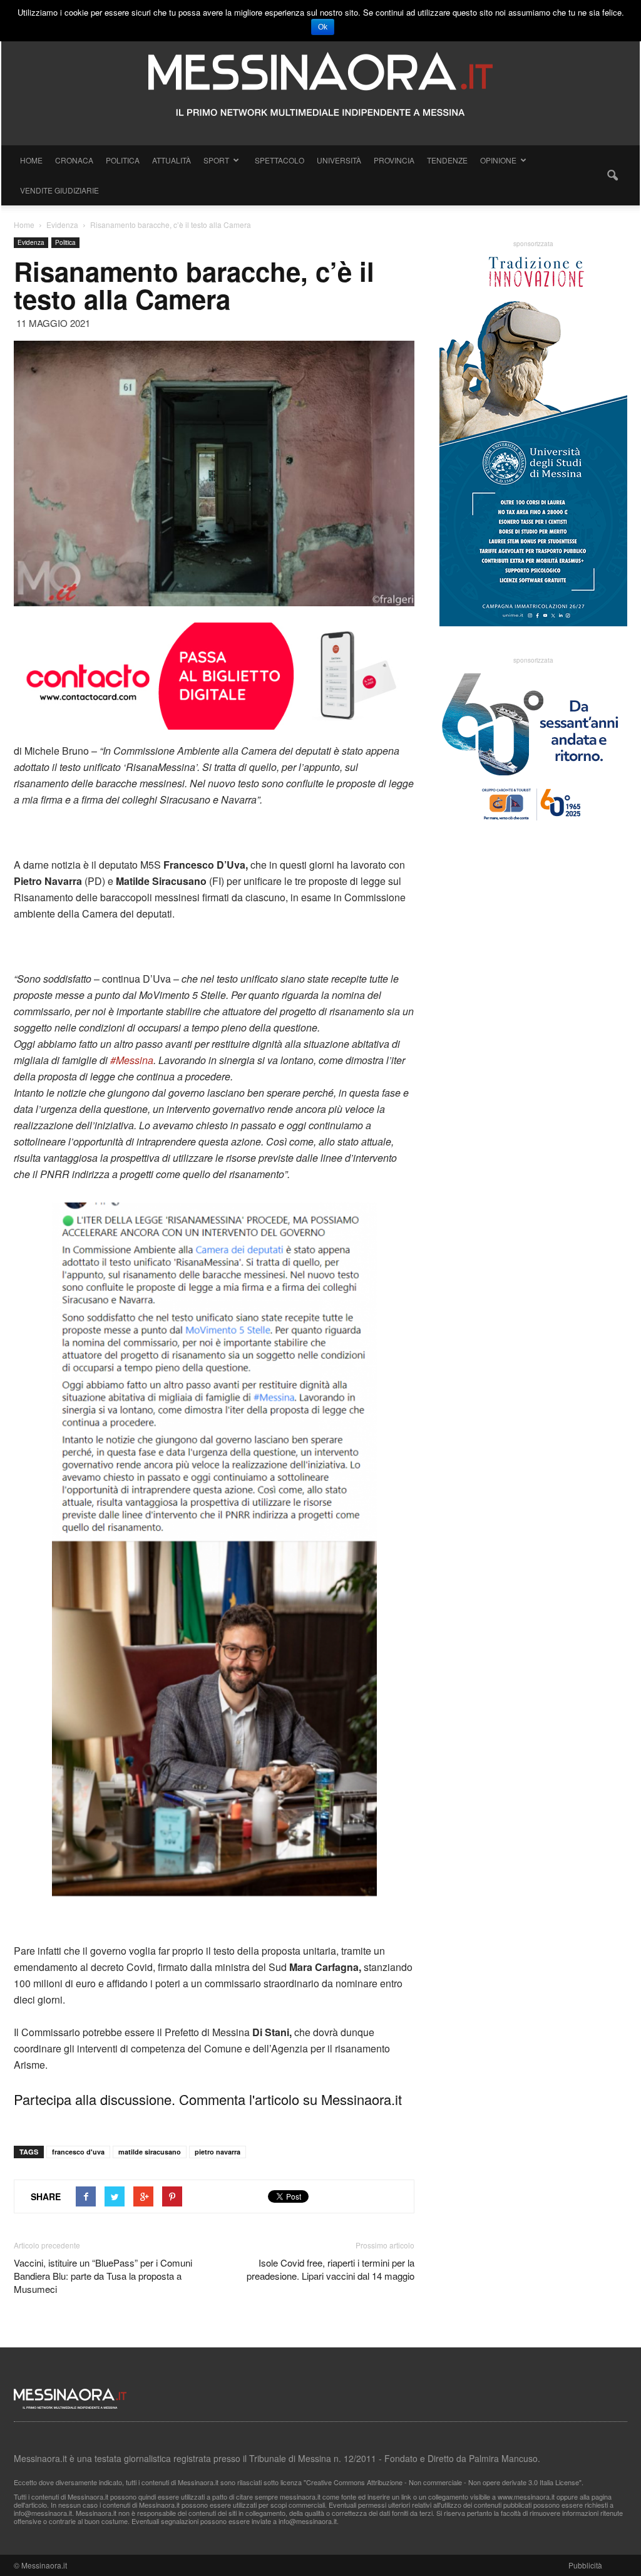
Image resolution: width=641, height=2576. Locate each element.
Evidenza (31, 242)
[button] (612, 175)
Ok (323, 27)
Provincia (394, 160)
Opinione (498, 160)
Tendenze (447, 160)
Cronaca (74, 160)
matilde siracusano (150, 2152)
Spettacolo (279, 160)
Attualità (172, 160)
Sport (216, 160)
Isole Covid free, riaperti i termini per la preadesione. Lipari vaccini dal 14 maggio (331, 2269)
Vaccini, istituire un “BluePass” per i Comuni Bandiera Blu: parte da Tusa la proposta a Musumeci (103, 2276)
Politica (123, 160)
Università (339, 160)
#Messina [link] (132, 1060)
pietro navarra (218, 2152)
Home (31, 160)
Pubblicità (585, 2565)
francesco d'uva (78, 2152)
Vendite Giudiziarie (59, 190)
